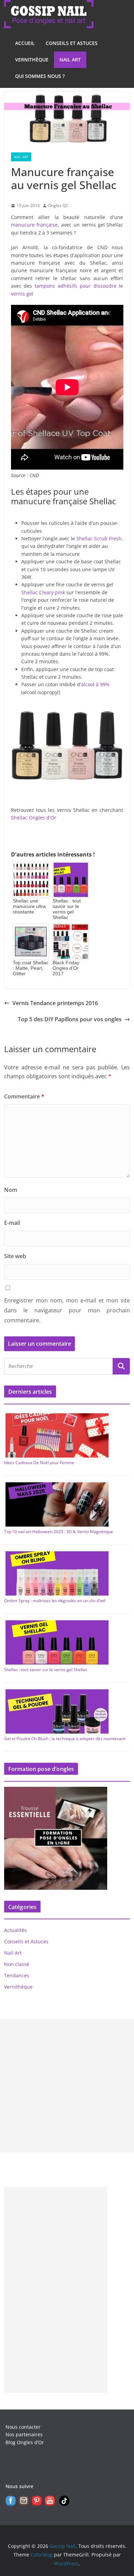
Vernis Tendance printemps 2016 (55, 1003)
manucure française (35, 225)
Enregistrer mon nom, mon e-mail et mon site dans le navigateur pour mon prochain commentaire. (67, 1310)
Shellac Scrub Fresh (99, 538)
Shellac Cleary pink (43, 592)
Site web (15, 1256)
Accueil (25, 43)
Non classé (17, 1964)
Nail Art (70, 60)
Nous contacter (23, 2427)
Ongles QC (58, 205)
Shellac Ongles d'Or (34, 818)
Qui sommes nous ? (40, 76)
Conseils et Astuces (72, 43)
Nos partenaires (24, 2434)
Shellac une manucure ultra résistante (29, 906)
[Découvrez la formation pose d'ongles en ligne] (56, 1791)
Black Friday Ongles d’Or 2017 (66, 968)
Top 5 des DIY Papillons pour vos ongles (70, 1019)
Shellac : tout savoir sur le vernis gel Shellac (67, 909)
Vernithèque (32, 60)
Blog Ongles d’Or (25, 2442)
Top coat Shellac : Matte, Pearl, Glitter (31, 968)
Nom (11, 1190)
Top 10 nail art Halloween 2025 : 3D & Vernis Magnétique (59, 1532)
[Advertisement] (67, 2086)
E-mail (12, 1223)
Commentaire (24, 1096)
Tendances (17, 1975)
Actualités (15, 1930)
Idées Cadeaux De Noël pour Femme (39, 1463)
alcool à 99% (95, 684)
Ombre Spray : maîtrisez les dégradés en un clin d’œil (55, 1601)
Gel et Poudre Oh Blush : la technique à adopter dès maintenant (65, 1739)
